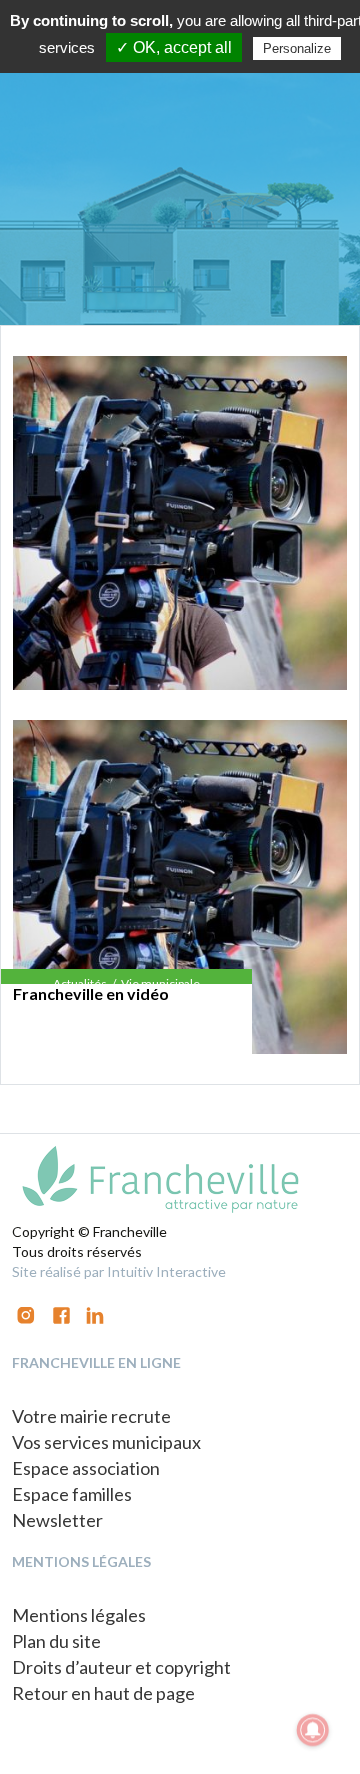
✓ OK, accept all (174, 47)
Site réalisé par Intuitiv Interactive (119, 1271)
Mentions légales (79, 1615)
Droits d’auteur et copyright (121, 1667)
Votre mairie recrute (91, 1416)
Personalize (297, 48)
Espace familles (72, 1494)
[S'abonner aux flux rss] (61, 1313)
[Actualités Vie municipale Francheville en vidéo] (180, 523)
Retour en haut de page (103, 1693)
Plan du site (56, 1641)
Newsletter (57, 1520)
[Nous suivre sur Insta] (26, 1313)
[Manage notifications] (313, 1730)
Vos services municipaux (106, 1442)
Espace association (86, 1468)
